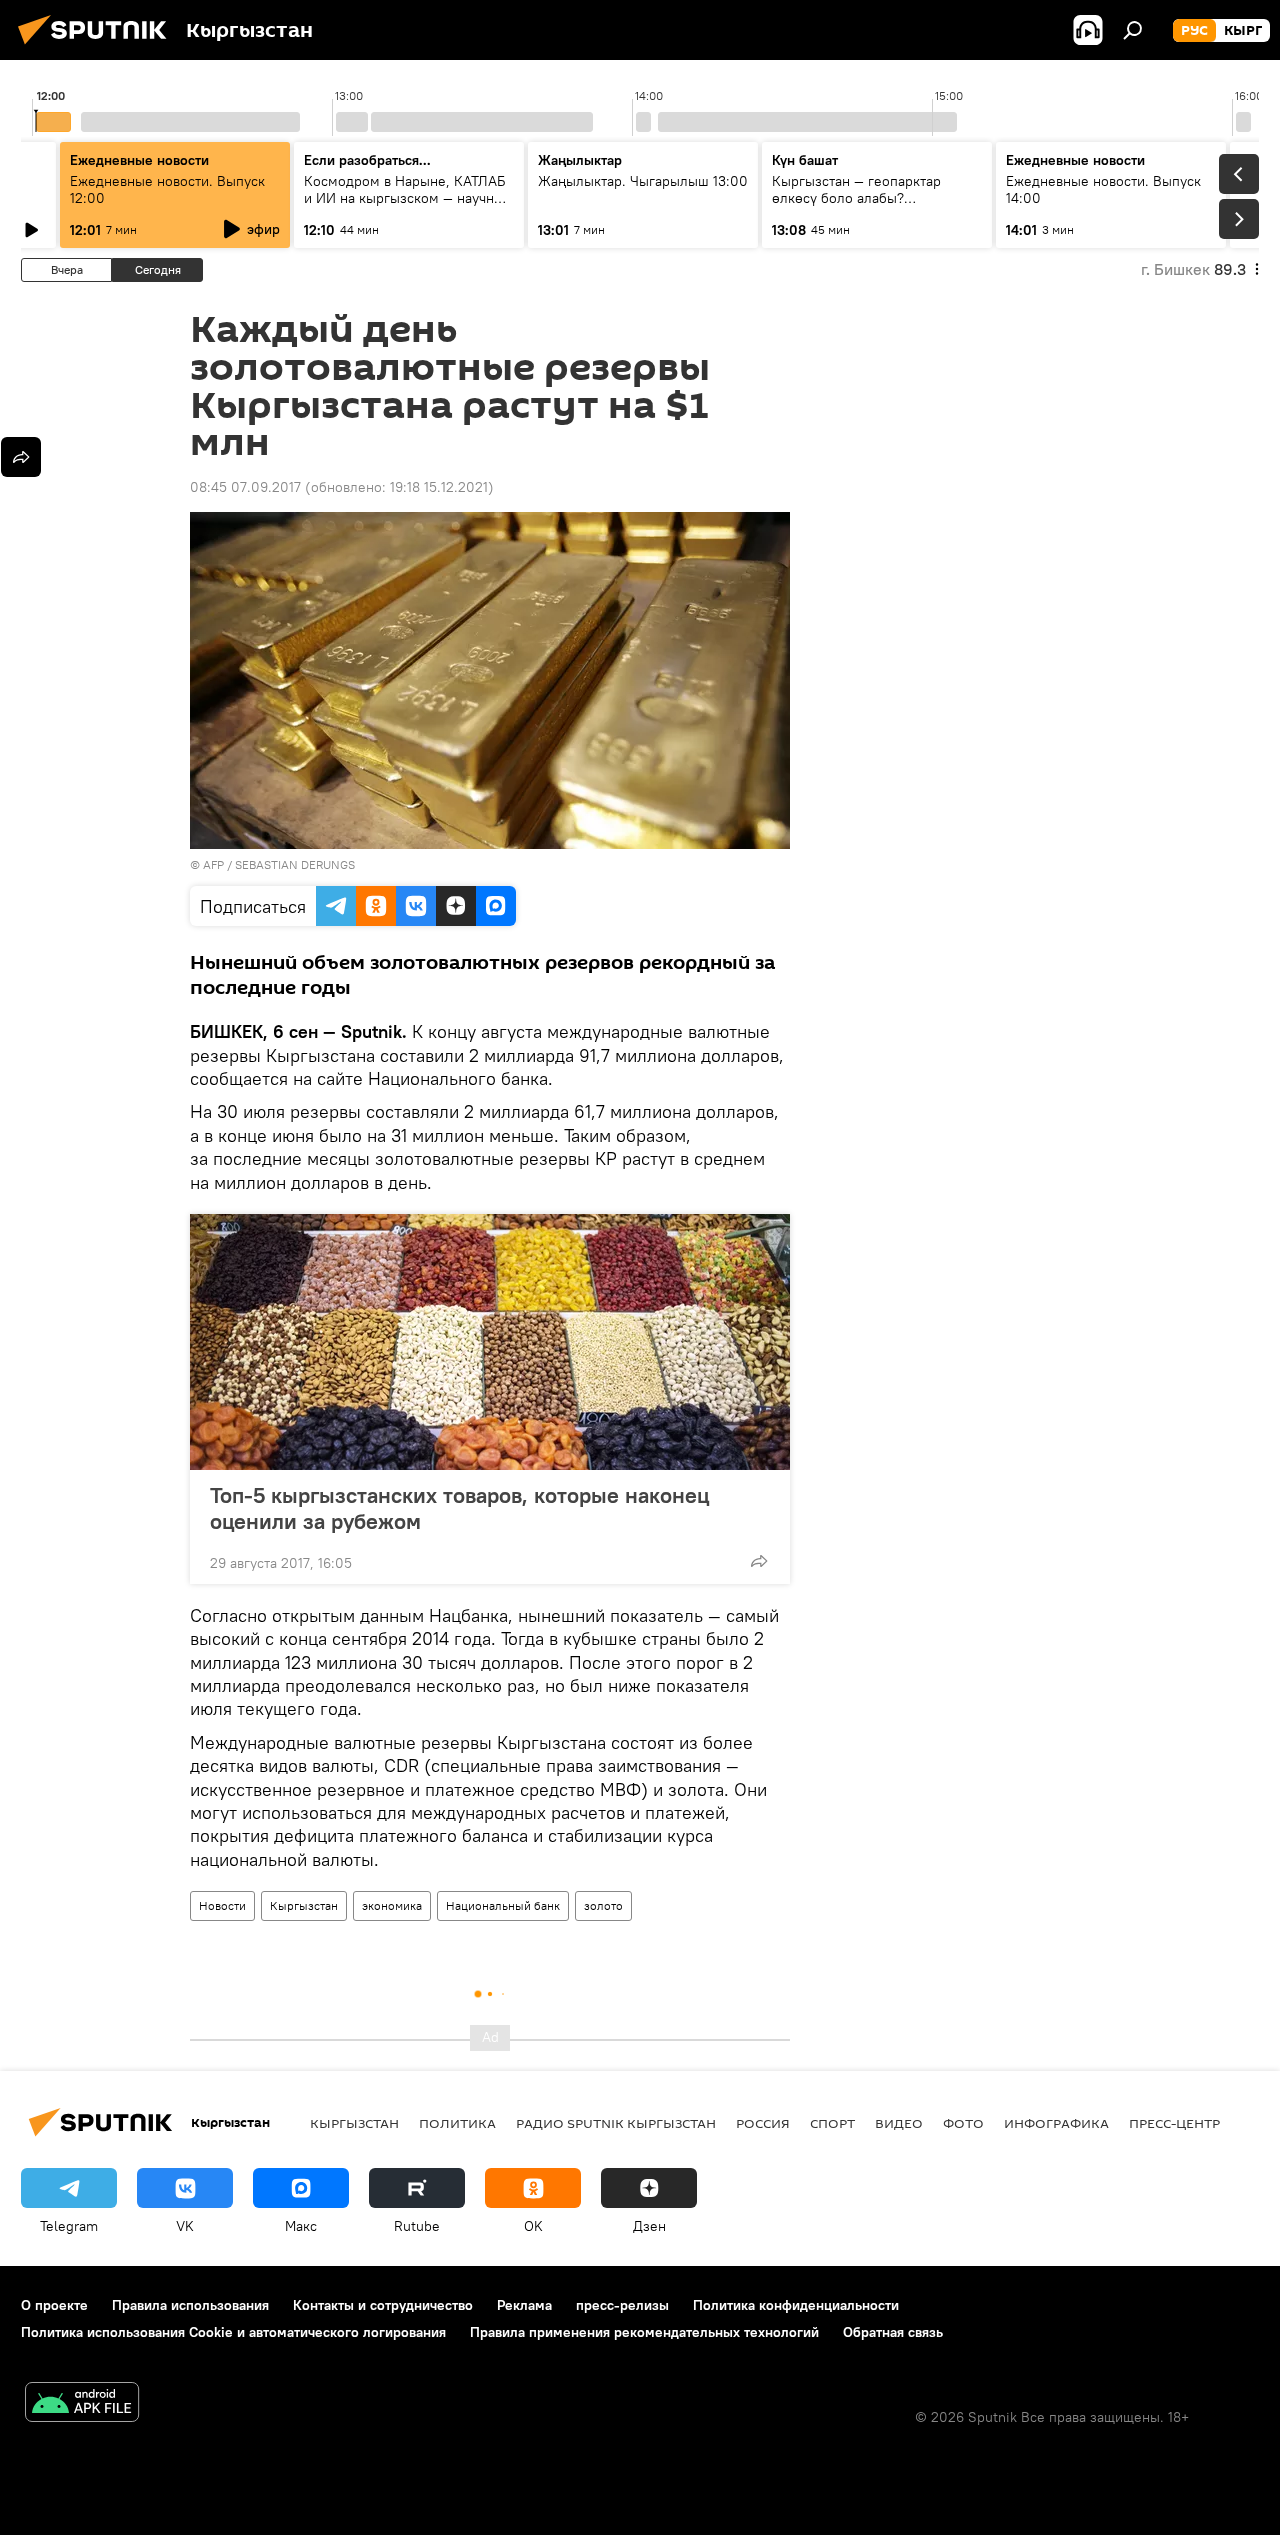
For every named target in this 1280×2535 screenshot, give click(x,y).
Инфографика (1056, 2123)
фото (963, 2123)
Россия (763, 2123)
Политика (457, 2123)
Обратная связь (893, 2332)
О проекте (54, 2305)
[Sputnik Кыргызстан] (98, 47)
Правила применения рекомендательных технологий (644, 2332)
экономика (392, 1905)
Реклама (524, 2305)
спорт (832, 2123)
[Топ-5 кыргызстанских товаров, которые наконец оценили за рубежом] (490, 1342)
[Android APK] (82, 2404)
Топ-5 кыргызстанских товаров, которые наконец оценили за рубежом (459, 1508)
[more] (759, 1561)
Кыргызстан (304, 1905)
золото (603, 1905)
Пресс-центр (1174, 2123)
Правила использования (190, 2305)
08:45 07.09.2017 (245, 487)
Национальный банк (503, 1905)
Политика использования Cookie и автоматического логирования (233, 2332)
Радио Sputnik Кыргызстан (616, 2123)
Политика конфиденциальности (796, 2305)
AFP (213, 864)
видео (899, 2123)
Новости (222, 1905)
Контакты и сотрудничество (383, 2305)
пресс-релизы (622, 2305)
